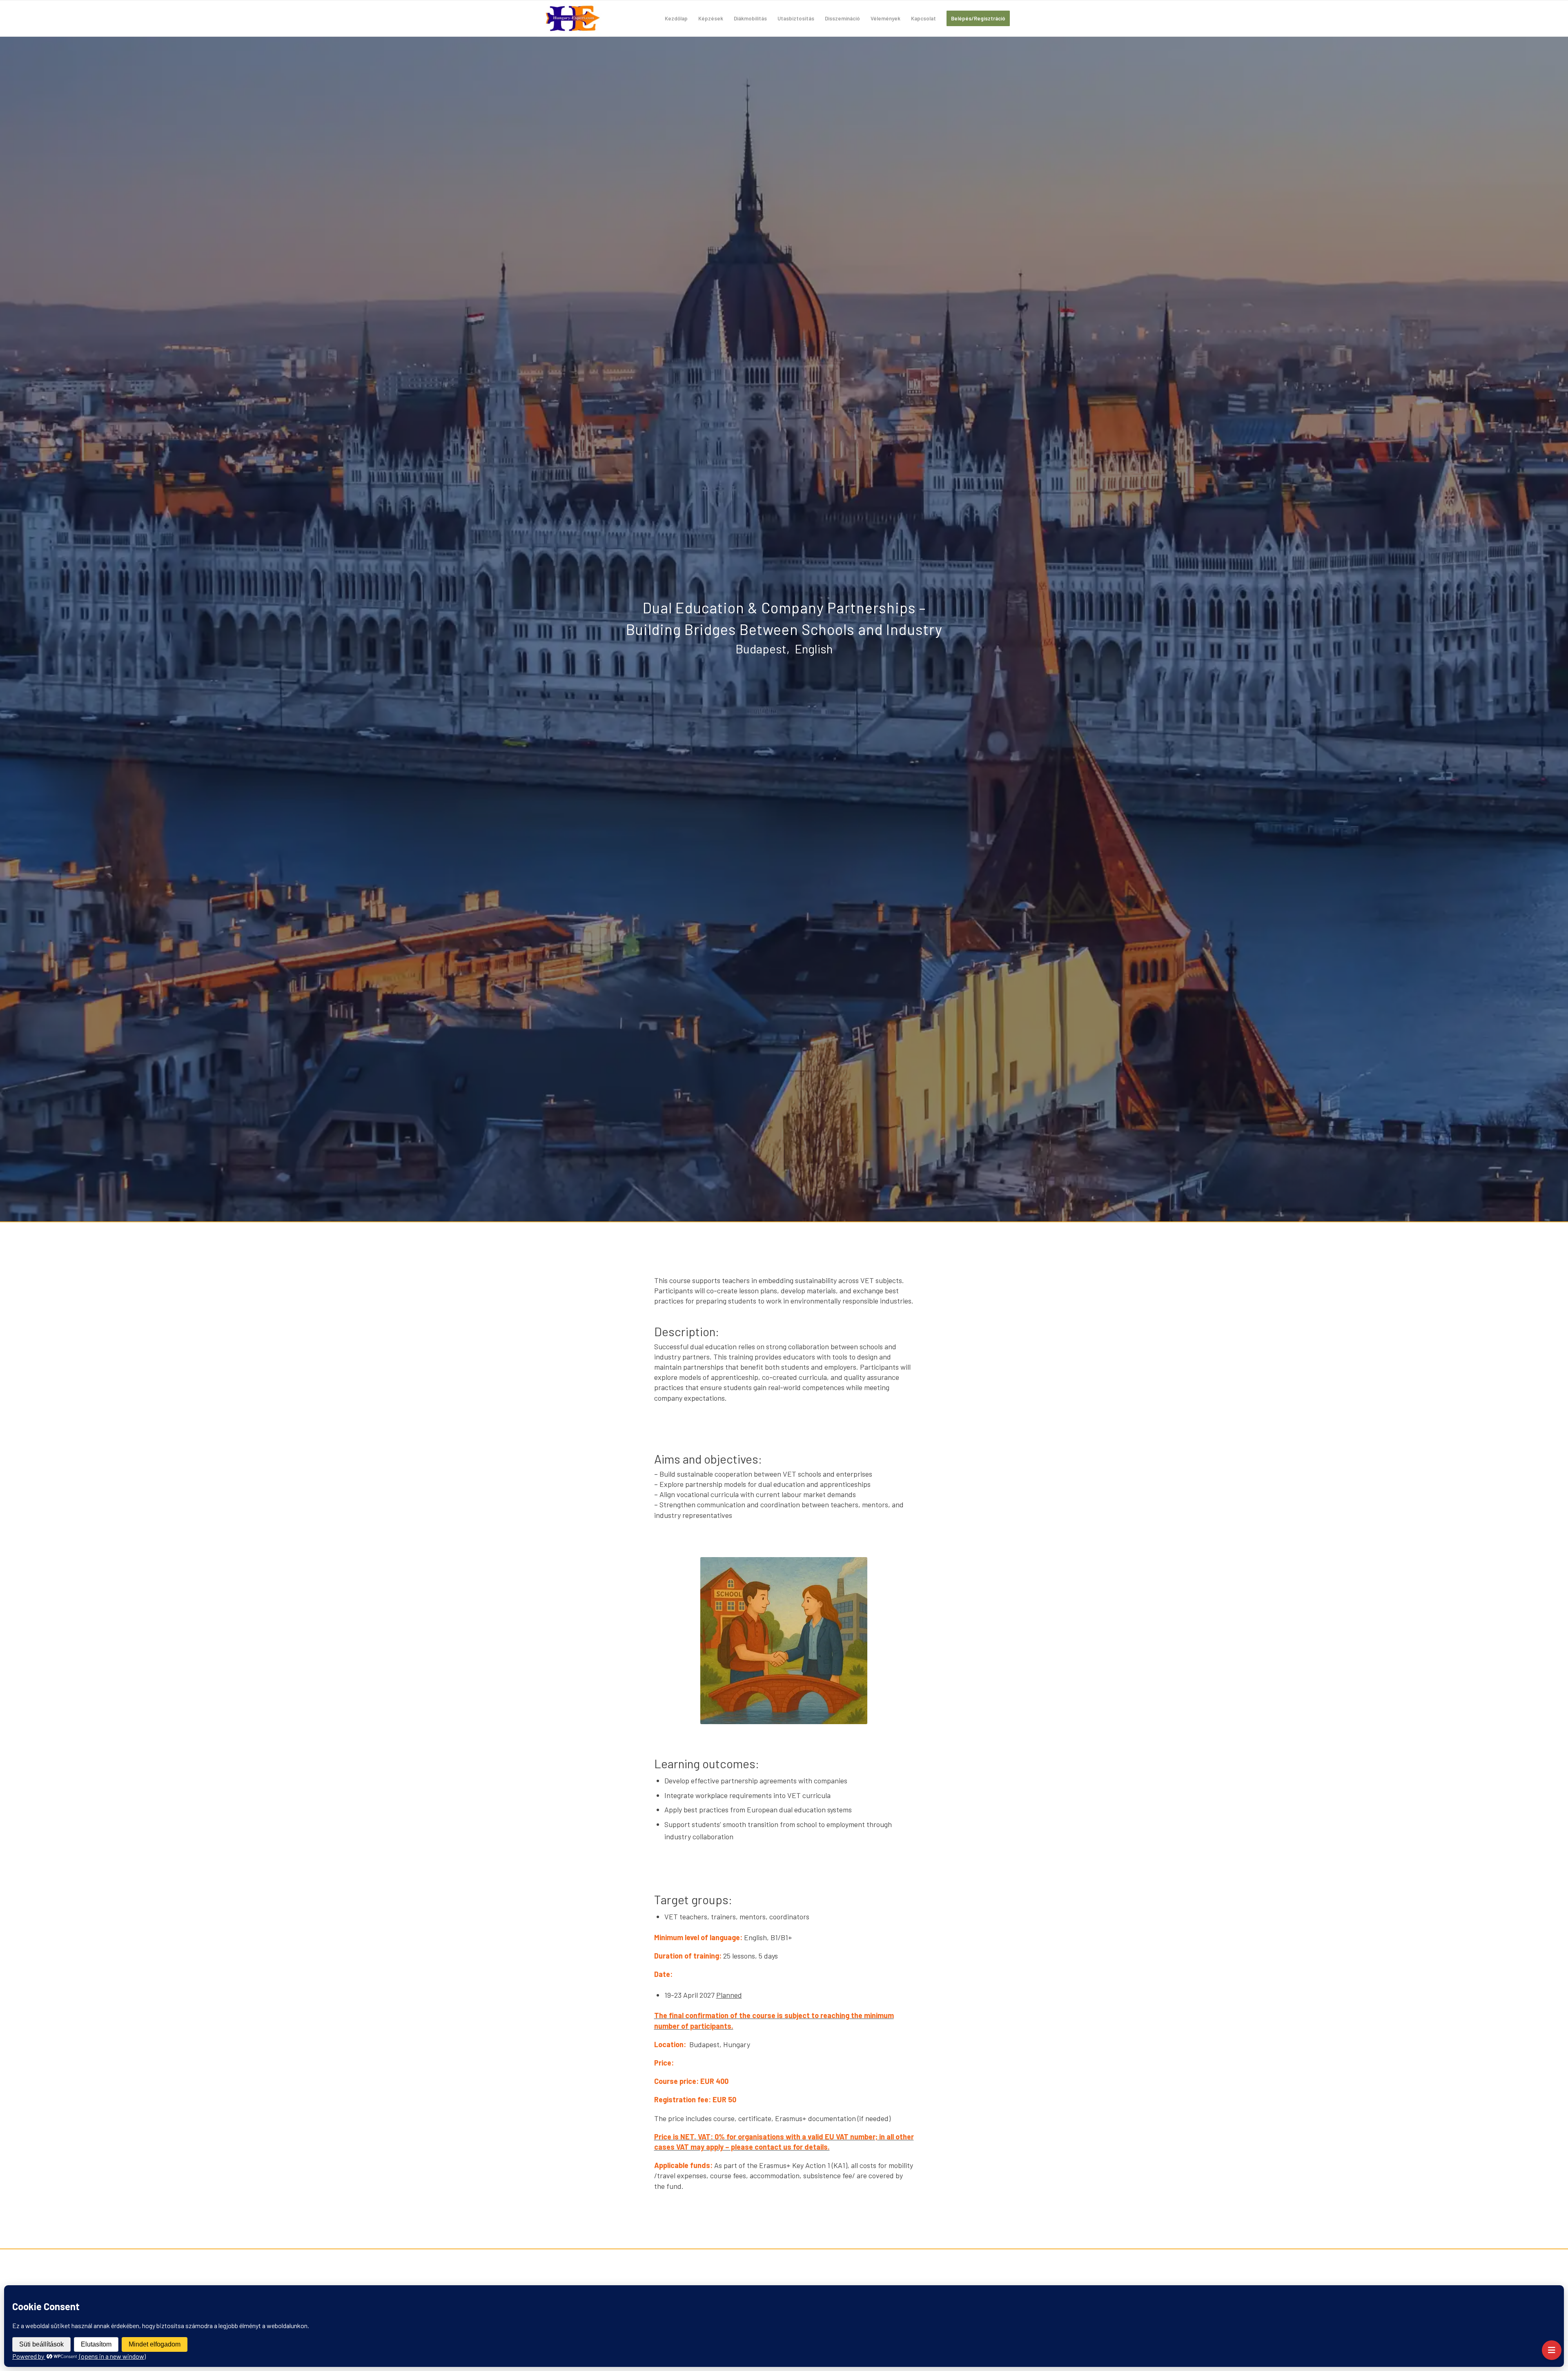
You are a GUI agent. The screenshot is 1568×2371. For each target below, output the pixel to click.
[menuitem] (676, 18)
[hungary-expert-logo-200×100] (573, 18)
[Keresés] (1023, 18)
